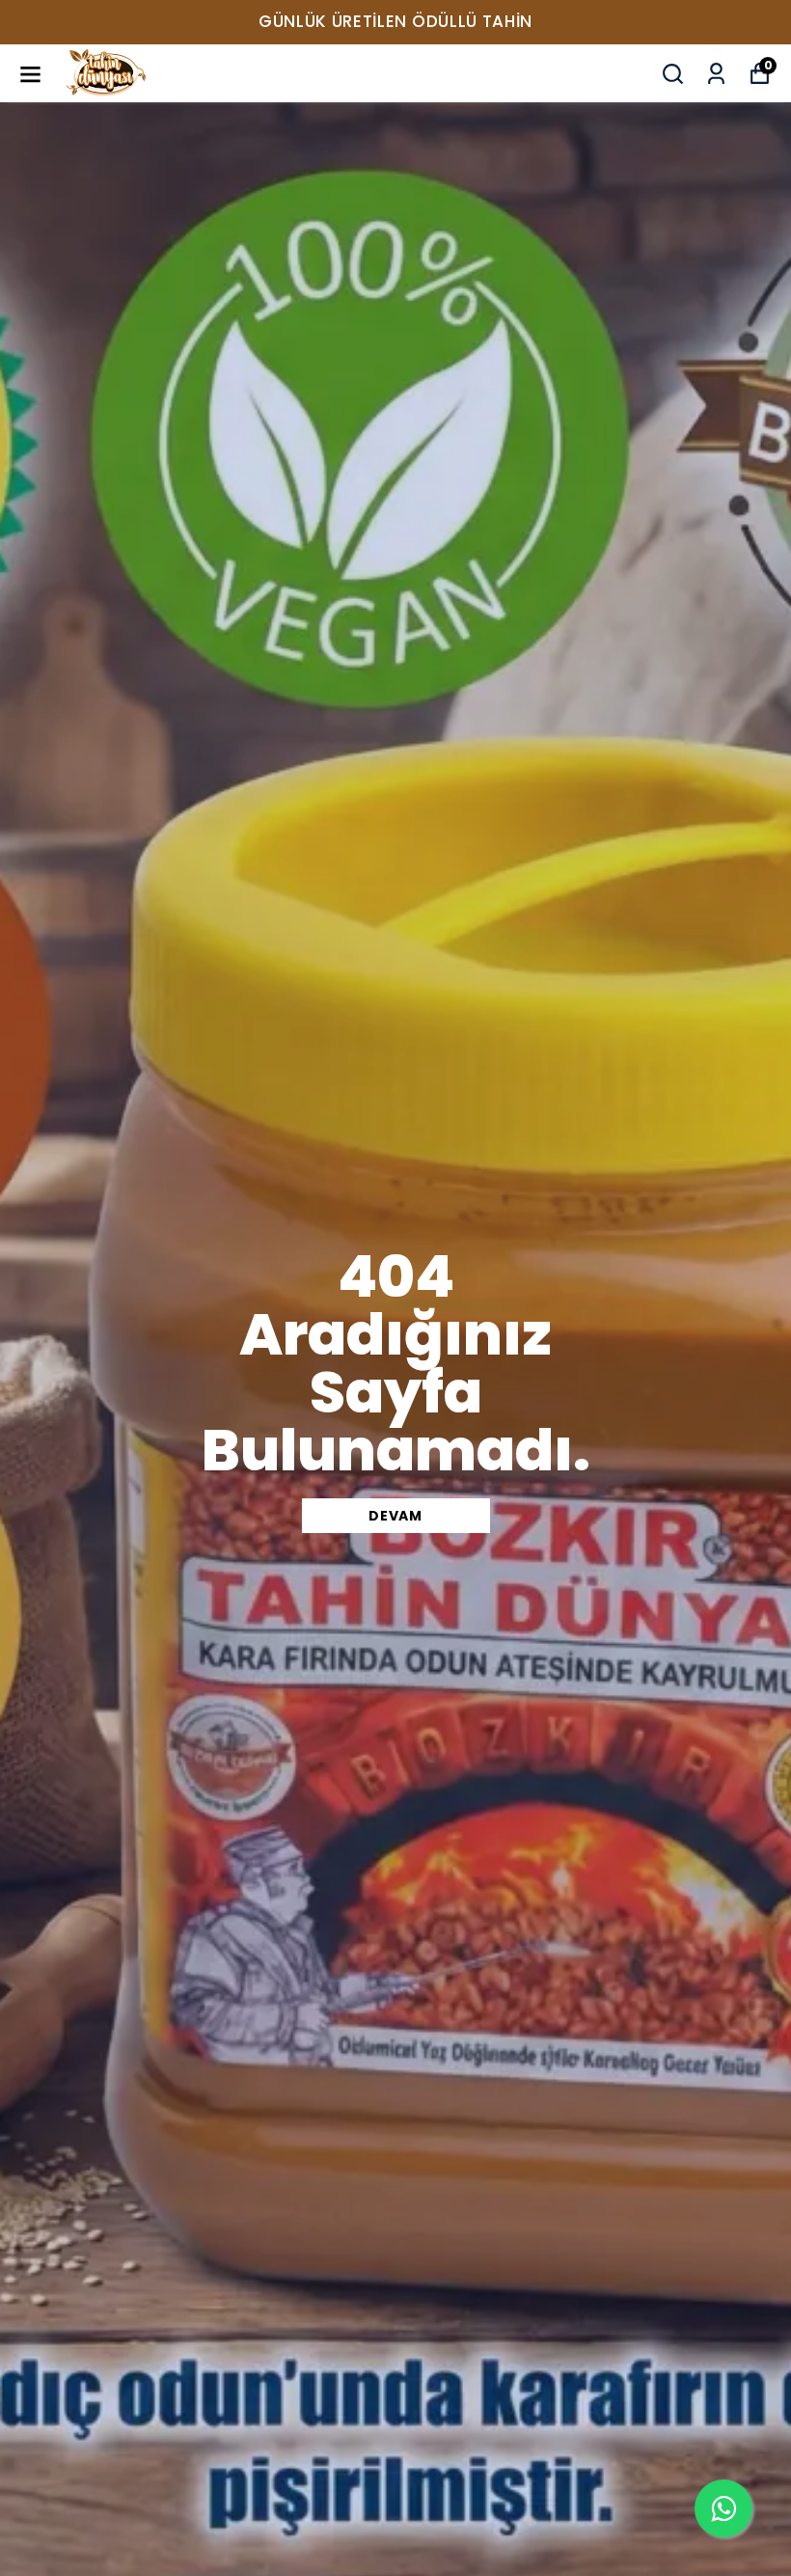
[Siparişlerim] (716, 74)
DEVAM (395, 1516)
